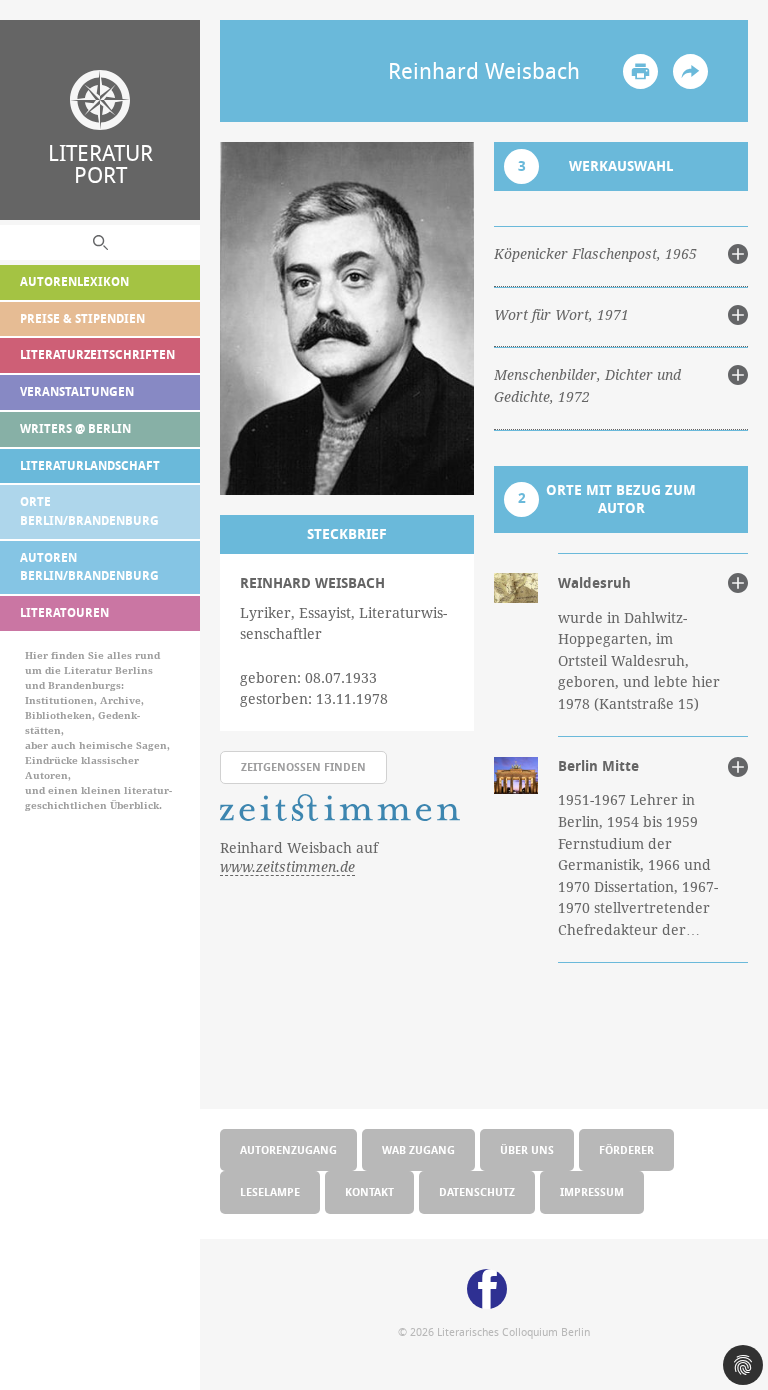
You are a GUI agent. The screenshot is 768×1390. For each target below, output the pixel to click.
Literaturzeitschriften (97, 354)
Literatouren (64, 612)
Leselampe (270, 1191)
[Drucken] (640, 71)
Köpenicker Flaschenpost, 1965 (595, 254)
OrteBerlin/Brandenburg (89, 511)
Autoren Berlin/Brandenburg (89, 567)
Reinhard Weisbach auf (299, 857)
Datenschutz (477, 1191)
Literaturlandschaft (90, 465)
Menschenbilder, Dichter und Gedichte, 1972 (587, 386)
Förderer (626, 1149)
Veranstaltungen (77, 391)
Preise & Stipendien (82, 318)
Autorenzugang (288, 1149)
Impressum (592, 1191)
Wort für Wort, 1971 (561, 315)
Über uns (527, 1149)
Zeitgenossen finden (303, 766)
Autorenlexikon (74, 281)
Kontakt (369, 1191)
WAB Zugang (418, 1149)
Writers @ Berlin (75, 428)
